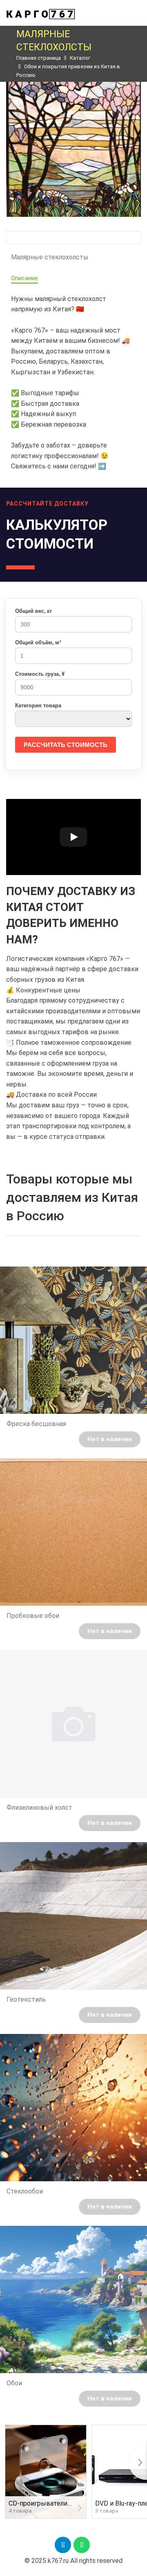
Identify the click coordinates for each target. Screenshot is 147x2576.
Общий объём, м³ (38, 642)
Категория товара (38, 705)
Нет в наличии (110, 1439)
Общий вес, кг (33, 611)
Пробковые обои (33, 1616)
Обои (14, 2383)
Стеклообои (25, 2191)
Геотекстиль (26, 1999)
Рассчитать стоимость (66, 745)
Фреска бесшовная (36, 1424)
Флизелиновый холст (39, 1808)
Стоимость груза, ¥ (40, 674)
